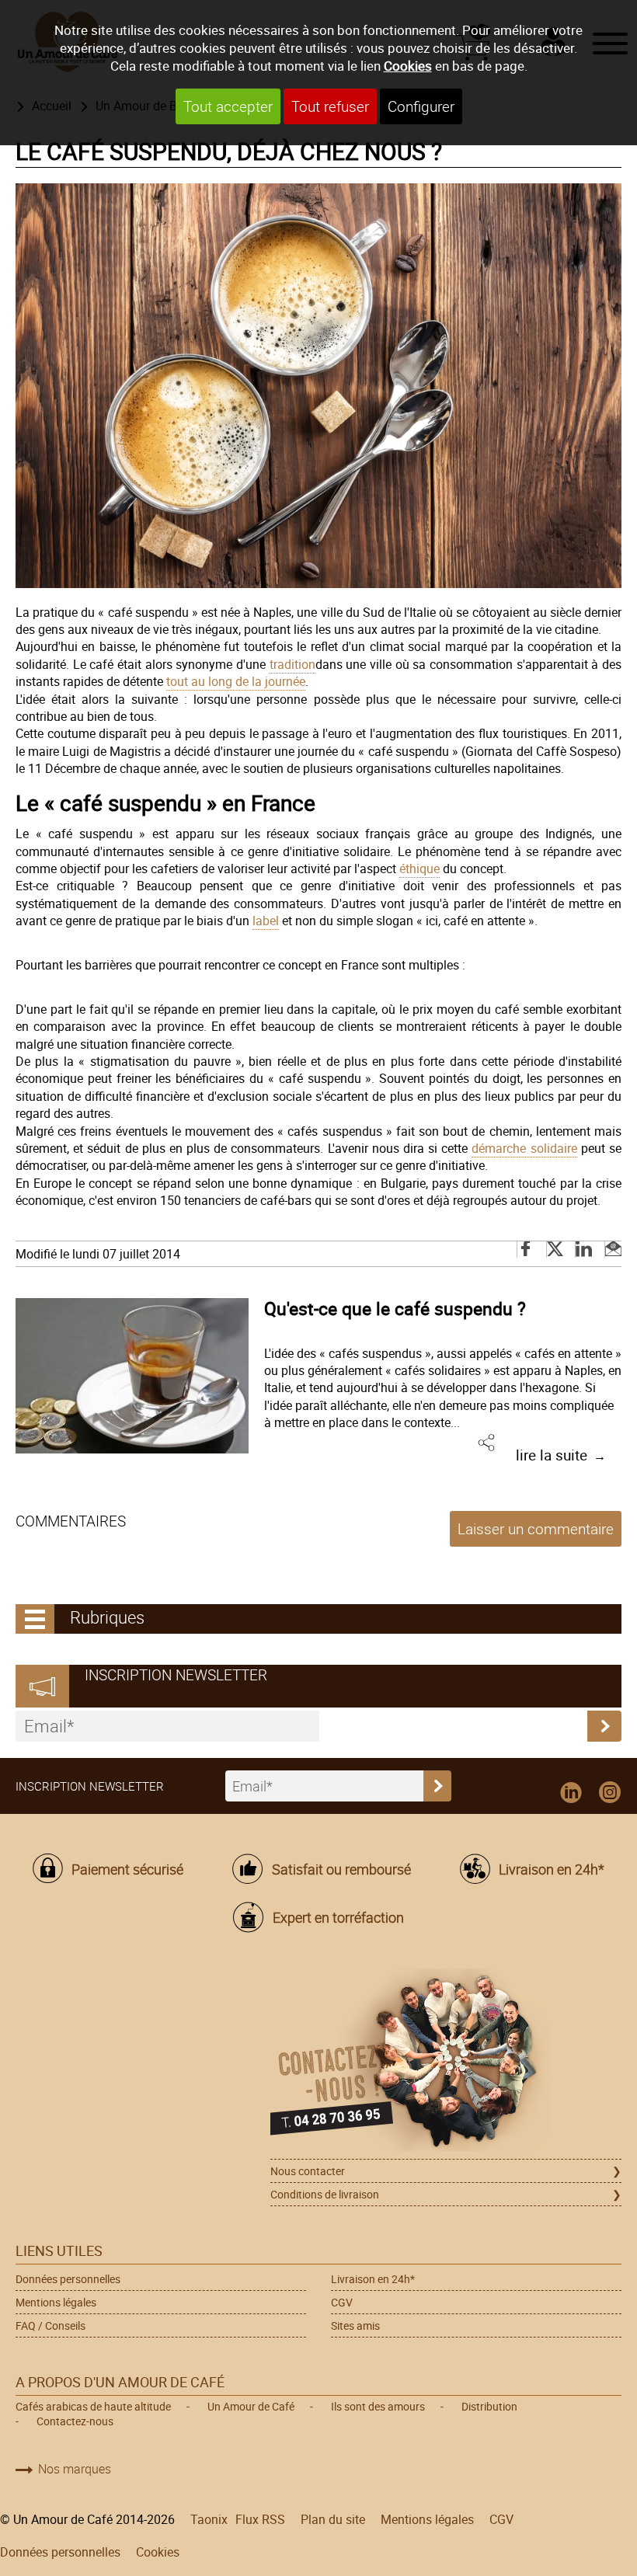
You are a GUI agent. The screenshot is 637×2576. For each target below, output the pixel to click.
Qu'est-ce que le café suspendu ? (395, 1308)
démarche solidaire (524, 1148)
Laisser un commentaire (536, 1529)
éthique (419, 869)
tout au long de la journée (236, 681)
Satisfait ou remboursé (341, 1869)
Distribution (489, 2406)
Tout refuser (330, 106)
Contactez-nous (75, 2421)
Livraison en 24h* (552, 1869)
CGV (342, 2302)
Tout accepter (228, 106)
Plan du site (333, 2519)
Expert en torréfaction (338, 1917)
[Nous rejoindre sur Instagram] (610, 1793)
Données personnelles (68, 2279)
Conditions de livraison (325, 2194)
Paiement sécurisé (127, 1869)
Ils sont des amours (378, 2406)
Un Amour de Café (251, 2406)
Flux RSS (260, 2519)
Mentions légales (56, 2302)
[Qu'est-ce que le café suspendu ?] (132, 1376)
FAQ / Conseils (50, 2325)
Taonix (209, 2519)
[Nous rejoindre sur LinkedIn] (571, 1793)
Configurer (421, 106)
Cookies (408, 66)
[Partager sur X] (556, 1250)
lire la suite (552, 1455)
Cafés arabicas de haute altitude (93, 2406)
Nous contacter (308, 2171)
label (266, 921)
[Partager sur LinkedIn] (585, 1250)
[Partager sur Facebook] (527, 1250)
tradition (292, 664)
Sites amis (355, 2325)
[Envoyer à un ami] (613, 1250)
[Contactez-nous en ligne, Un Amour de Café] (446, 2062)
